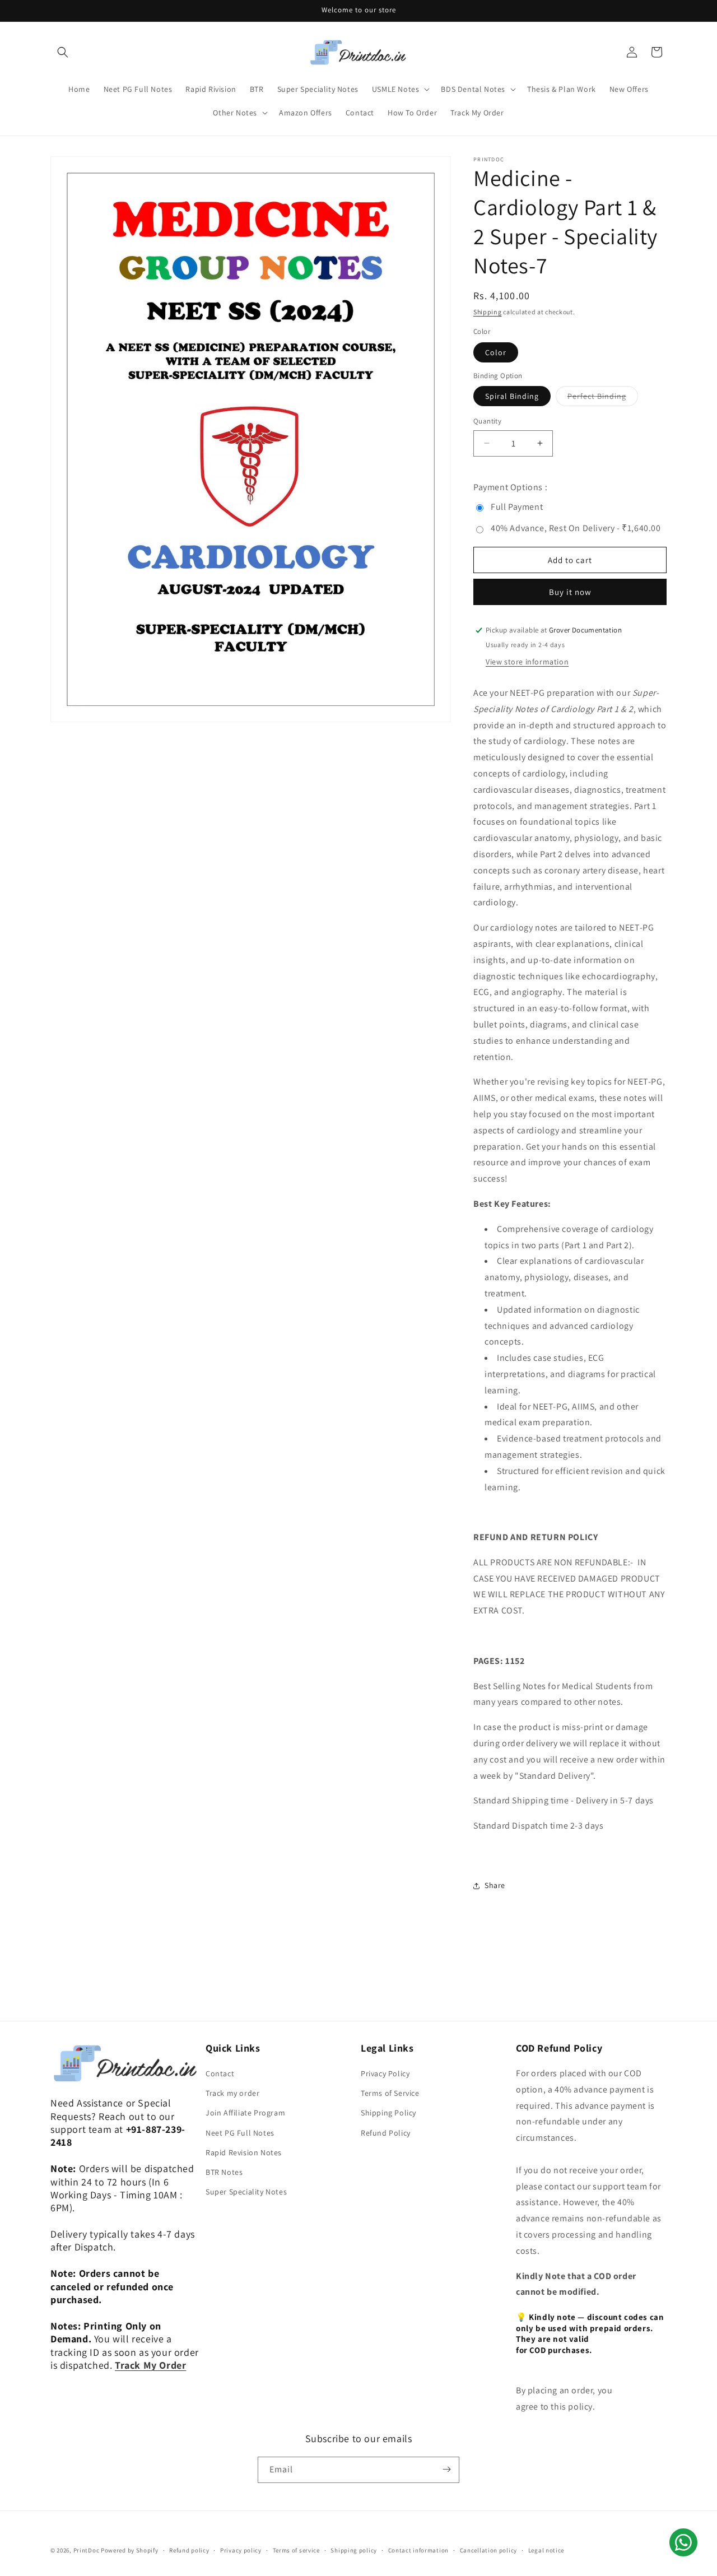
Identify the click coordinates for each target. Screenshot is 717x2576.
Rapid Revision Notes (244, 2152)
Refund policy (189, 2550)
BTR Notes (224, 2172)
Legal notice (546, 2550)
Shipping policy (354, 2550)
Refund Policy (386, 2133)
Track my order (232, 2093)
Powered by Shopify (130, 2550)
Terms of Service (390, 2093)
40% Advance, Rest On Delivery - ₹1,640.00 (576, 528)
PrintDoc (87, 2550)
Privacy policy (241, 2550)
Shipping (488, 312)
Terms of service (296, 2550)
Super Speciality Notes (246, 2192)
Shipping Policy (388, 2113)
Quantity (487, 421)
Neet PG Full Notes (240, 2133)
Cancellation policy (488, 2550)
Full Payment (517, 507)
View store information (527, 662)
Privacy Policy (385, 2073)
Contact (220, 2073)
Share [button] (495, 1885)
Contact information (418, 2550)
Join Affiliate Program (245, 2113)
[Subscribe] (446, 2469)
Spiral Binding (512, 396)
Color (496, 352)
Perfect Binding (603, 398)
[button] (63, 52)
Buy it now (570, 592)
